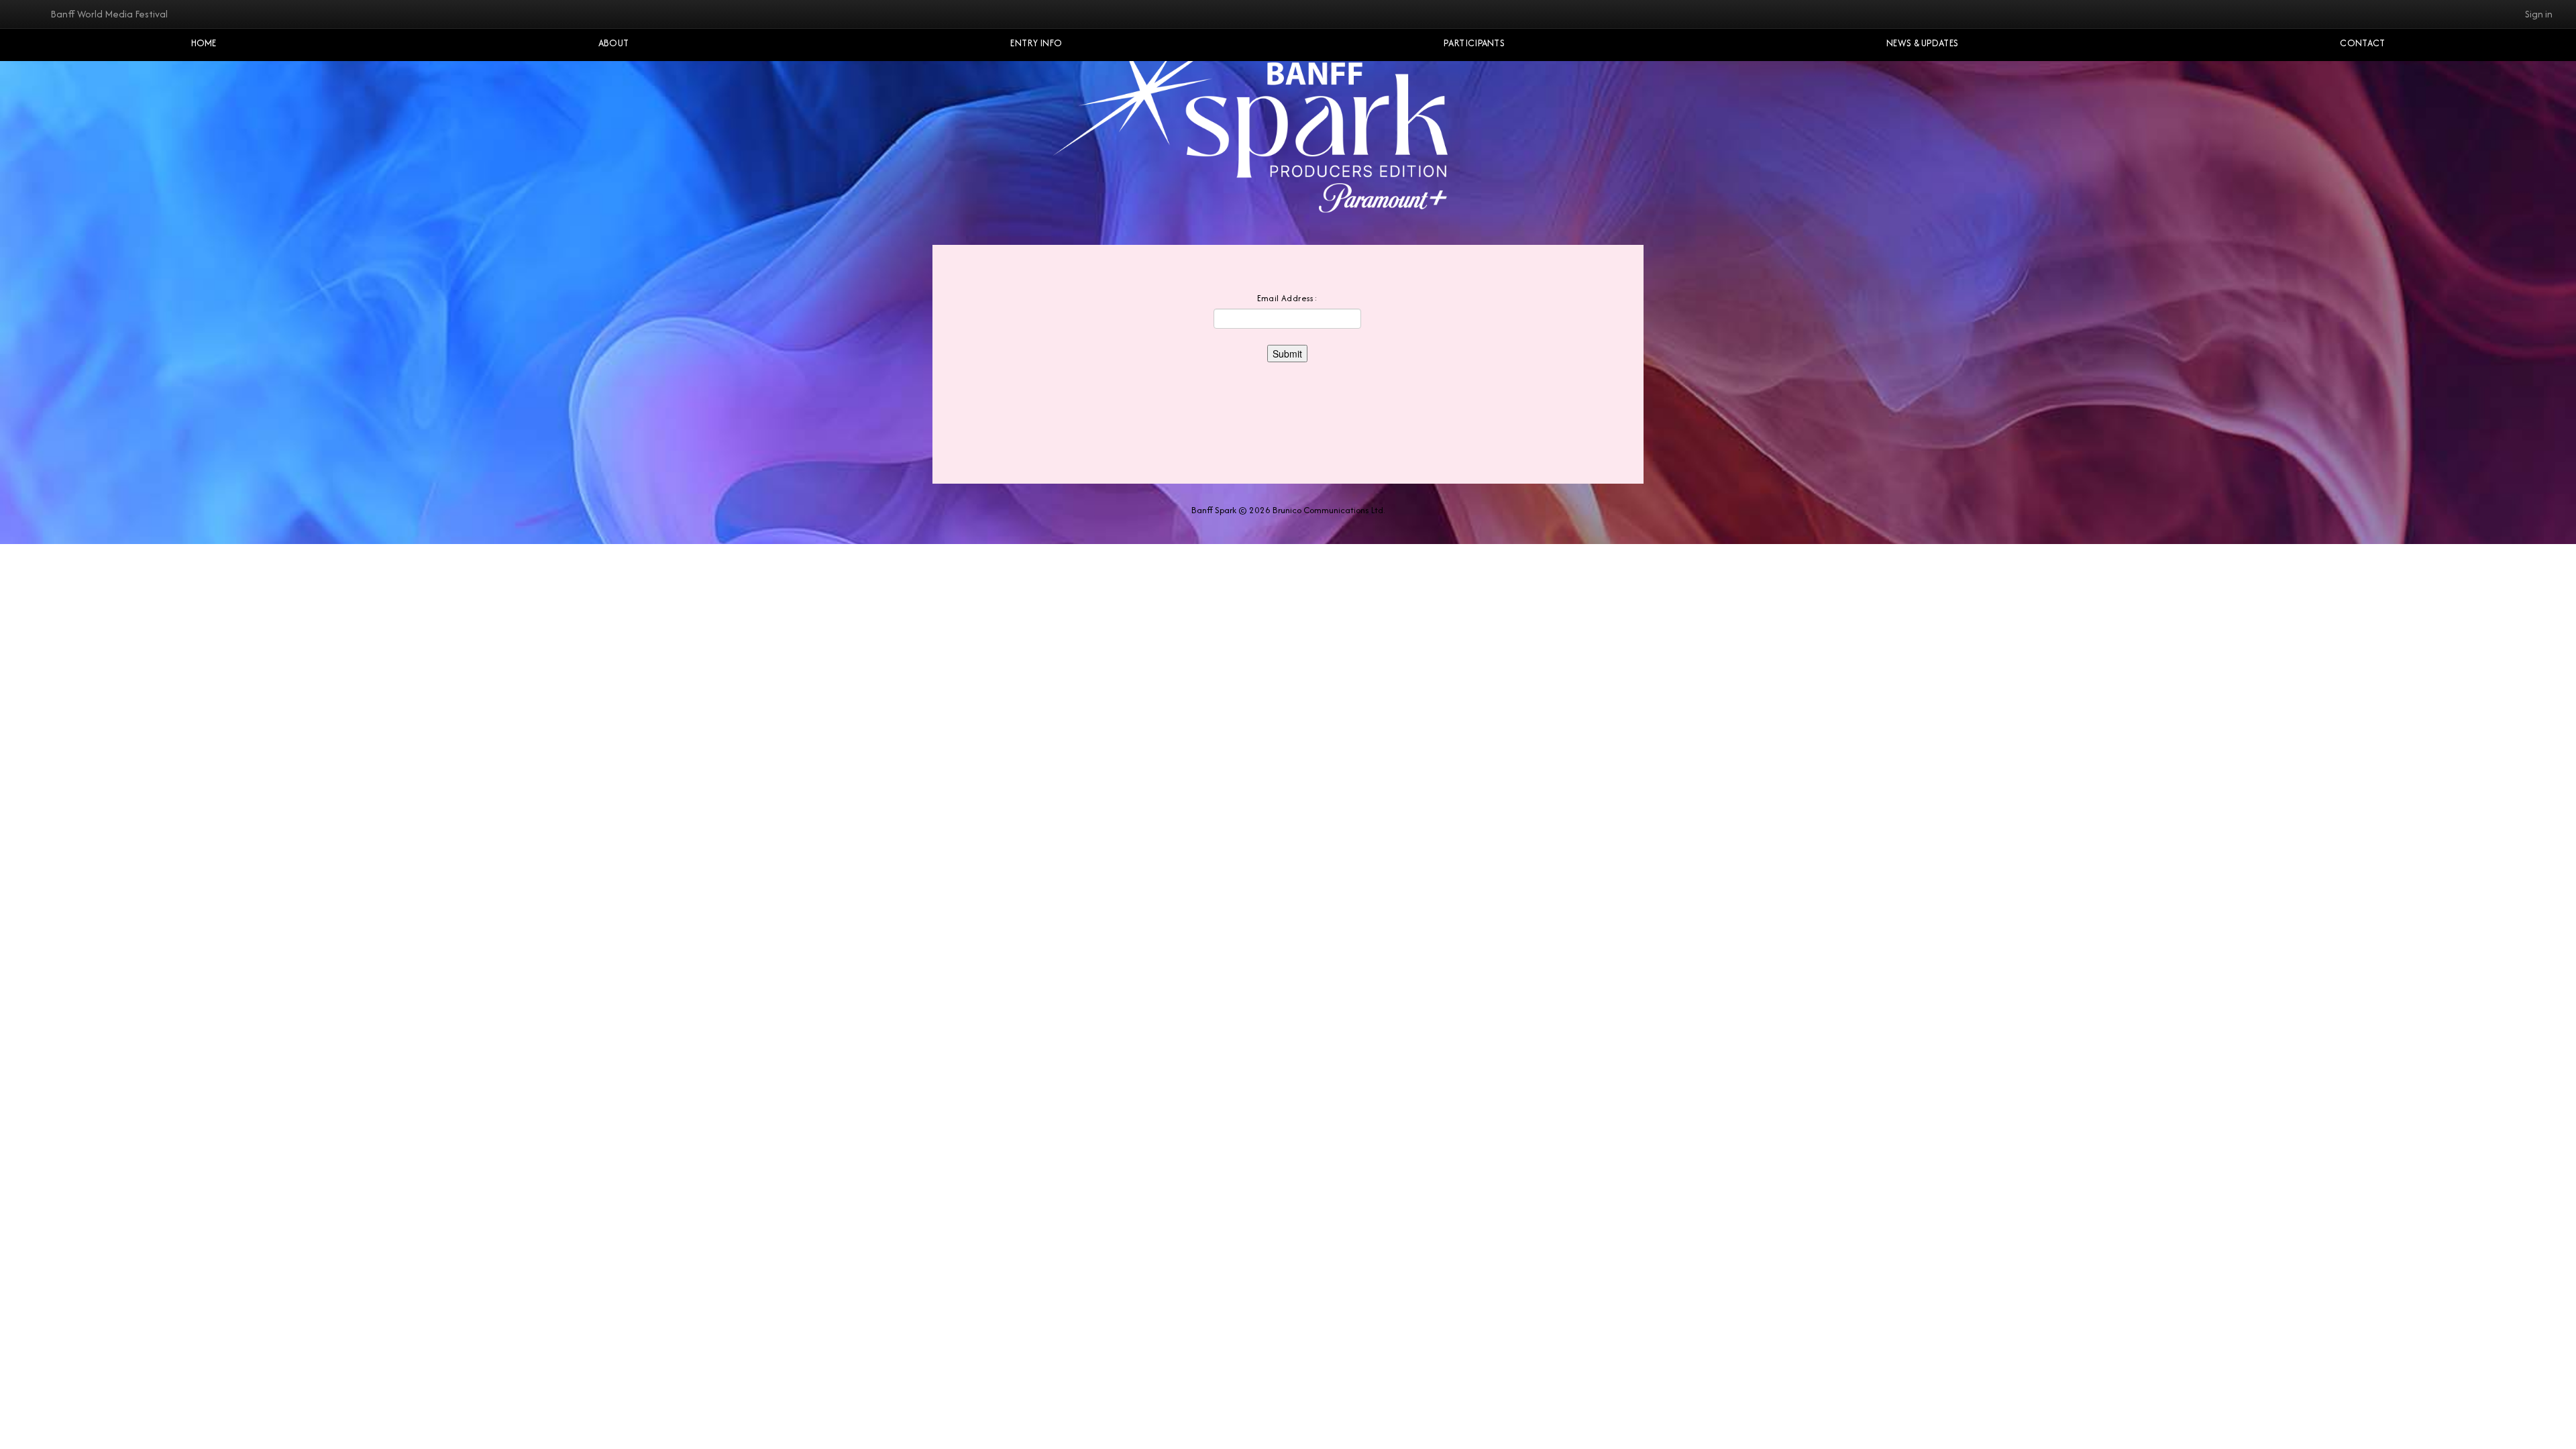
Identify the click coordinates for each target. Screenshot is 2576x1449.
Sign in (2539, 14)
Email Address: (1288, 298)
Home (204, 43)
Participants (1474, 43)
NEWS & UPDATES (1922, 43)
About (614, 43)
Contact (2362, 43)
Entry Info (1036, 43)
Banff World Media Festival (109, 14)
